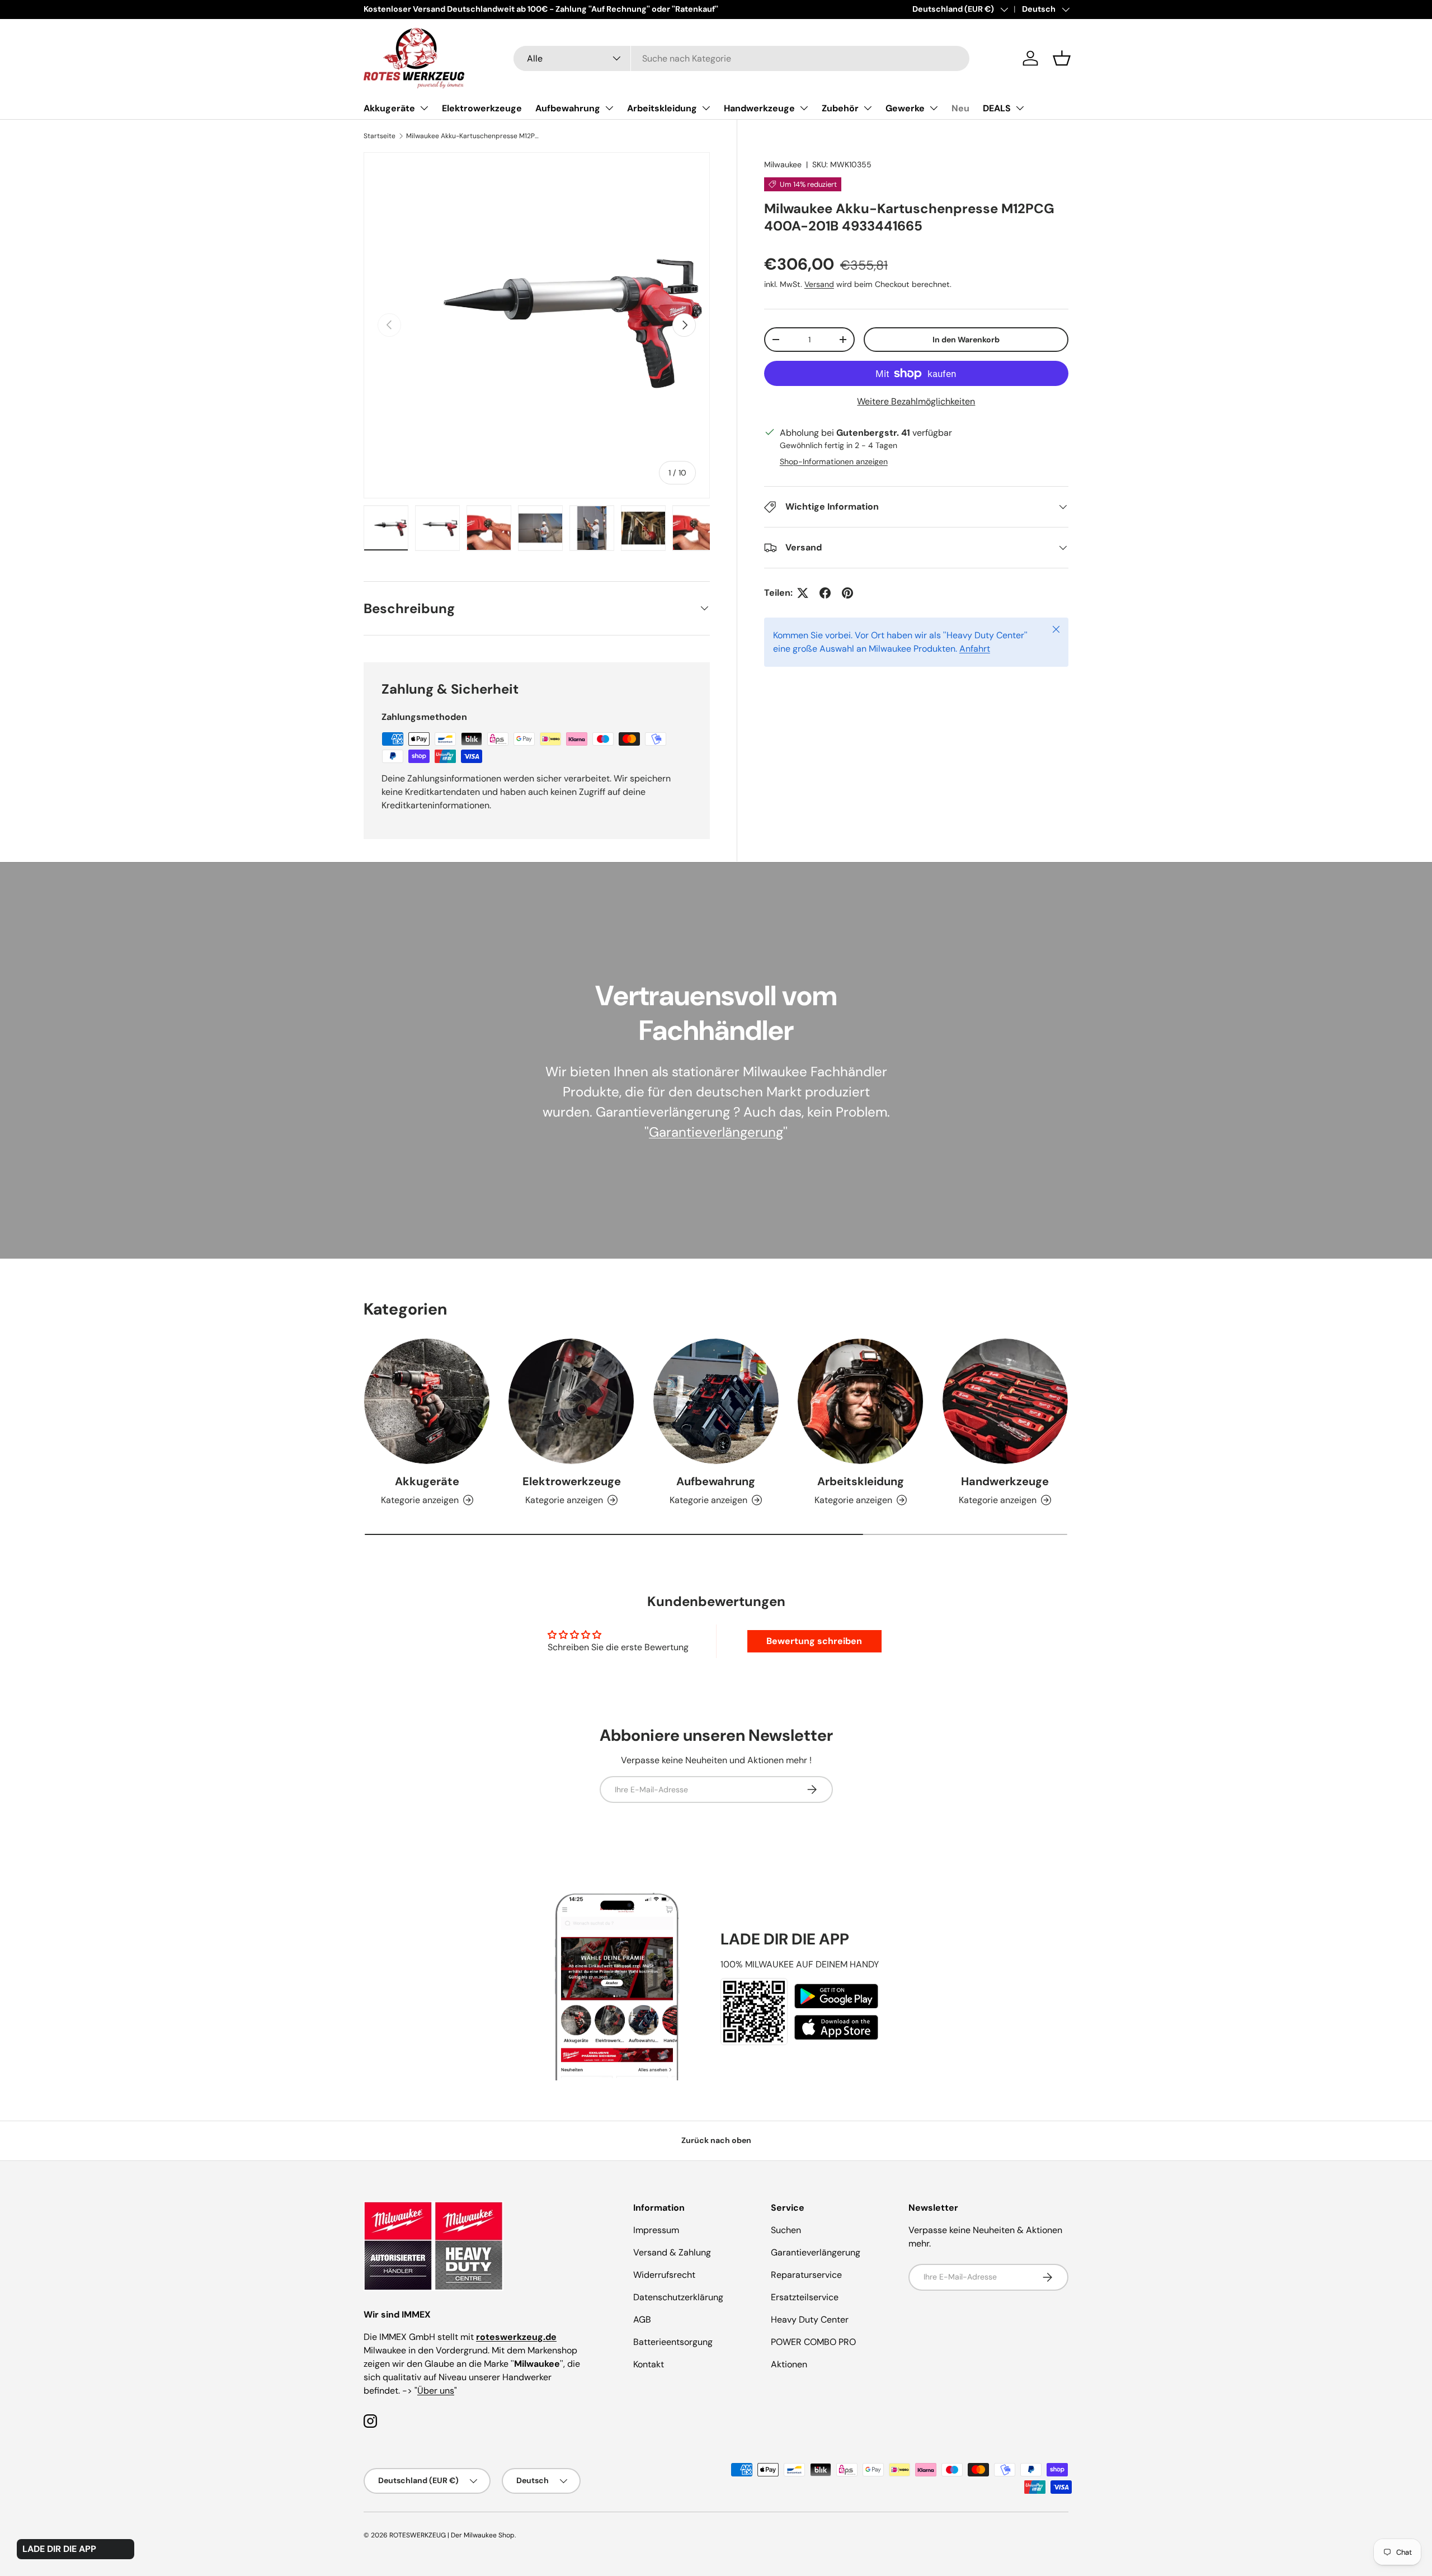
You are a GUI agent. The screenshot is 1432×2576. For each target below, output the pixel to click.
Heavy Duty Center (810, 2320)
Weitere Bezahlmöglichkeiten (916, 401)
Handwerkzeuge (759, 108)
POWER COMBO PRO (813, 2342)
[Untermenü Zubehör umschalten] (868, 108)
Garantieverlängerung (716, 1132)
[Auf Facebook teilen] (825, 593)
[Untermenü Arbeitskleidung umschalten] (706, 108)
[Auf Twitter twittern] (803, 593)
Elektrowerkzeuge (482, 108)
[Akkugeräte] (427, 1401)
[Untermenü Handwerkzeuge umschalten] (804, 108)
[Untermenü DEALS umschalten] (1020, 108)
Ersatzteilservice (805, 2297)
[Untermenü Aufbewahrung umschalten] (609, 108)
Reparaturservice (806, 2275)
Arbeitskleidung (662, 108)
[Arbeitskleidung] (860, 1401)
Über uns (436, 2391)
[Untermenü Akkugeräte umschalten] (424, 108)
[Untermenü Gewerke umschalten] (934, 108)
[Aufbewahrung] (716, 1401)
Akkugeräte (389, 108)
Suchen (786, 2230)
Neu (960, 108)
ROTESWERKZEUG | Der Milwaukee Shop (452, 2535)
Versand (819, 284)
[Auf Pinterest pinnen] (847, 593)
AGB (642, 2320)
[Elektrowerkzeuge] (571, 1401)
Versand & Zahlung (672, 2252)
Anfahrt (975, 649)
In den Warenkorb (966, 340)
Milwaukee (783, 164)
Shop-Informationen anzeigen (834, 461)
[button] (1062, 58)
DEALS (997, 108)
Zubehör (840, 108)
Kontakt (649, 2364)
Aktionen (789, 2364)
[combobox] (741, 58)
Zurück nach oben (716, 2140)
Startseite (380, 136)
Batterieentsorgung (673, 2342)
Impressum (656, 2230)
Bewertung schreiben (814, 1641)
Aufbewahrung (568, 108)
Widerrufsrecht (664, 2275)
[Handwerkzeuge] (1005, 1401)
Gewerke (905, 108)
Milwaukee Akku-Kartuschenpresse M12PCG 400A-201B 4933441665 (473, 136)
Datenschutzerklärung (678, 2297)
